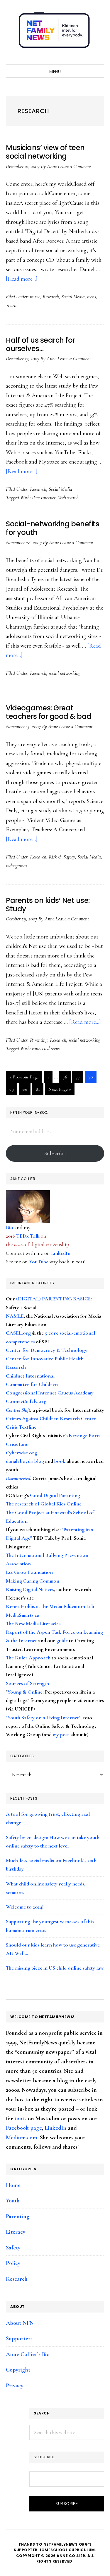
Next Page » (60, 1091)
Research (51, 296)
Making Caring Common (33, 1581)
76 (67, 1078)
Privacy (15, 2386)
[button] (98, 59)
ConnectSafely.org (26, 1401)
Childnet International (30, 1376)
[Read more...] (22, 279)
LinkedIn (61, 1253)
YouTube (39, 1262)
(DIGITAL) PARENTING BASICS (53, 1299)
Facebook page (24, 2128)
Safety (13, 2248)
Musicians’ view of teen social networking (45, 152)
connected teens (46, 1048)
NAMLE (15, 1316)
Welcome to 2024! (25, 1907)
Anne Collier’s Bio (28, 2354)
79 (13, 1091)
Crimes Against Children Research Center (51, 1418)
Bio (10, 1227)
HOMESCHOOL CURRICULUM (67, 2550)
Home (13, 2185)
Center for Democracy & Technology (47, 1350)
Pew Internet (44, 497)
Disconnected (18, 1478)
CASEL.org (18, 1333)
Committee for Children (32, 1384)
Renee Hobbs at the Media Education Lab (50, 1606)
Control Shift (18, 1410)
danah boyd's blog (25, 1461)
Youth (11, 305)
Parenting (39, 1040)
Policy (13, 2263)
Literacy (16, 2232)
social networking (65, 673)
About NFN (20, 2323)
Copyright (18, 2370)
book (60, 1461)
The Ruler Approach (28, 1658)
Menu (55, 72)
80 (26, 1091)
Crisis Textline (21, 1427)
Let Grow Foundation (29, 1572)
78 (92, 1078)
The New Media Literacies (33, 1623)
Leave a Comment (75, 166)
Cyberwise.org (21, 1453)
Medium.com (22, 2138)
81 (39, 1091)
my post (61, 1734)
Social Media (73, 296)
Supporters (19, 2339)
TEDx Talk (28, 1236)
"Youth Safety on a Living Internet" (43, 1718)
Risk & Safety (62, 857)
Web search (68, 497)
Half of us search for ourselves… (40, 344)
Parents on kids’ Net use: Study (48, 905)
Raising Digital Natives (30, 1589)
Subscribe (55, 1153)
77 (79, 1078)
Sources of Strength (27, 1683)
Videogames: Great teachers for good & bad (49, 712)
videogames (16, 865)
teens (92, 296)
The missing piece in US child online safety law (55, 1968)
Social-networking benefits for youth (53, 528)
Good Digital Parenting (55, 1495)
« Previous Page (24, 1078)
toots (20, 2119)
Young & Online (25, 1692)
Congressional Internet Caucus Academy (50, 1393)
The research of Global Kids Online (44, 1504)
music (35, 296)
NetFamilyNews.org (55, 32)
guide (62, 1640)
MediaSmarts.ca (23, 1615)
